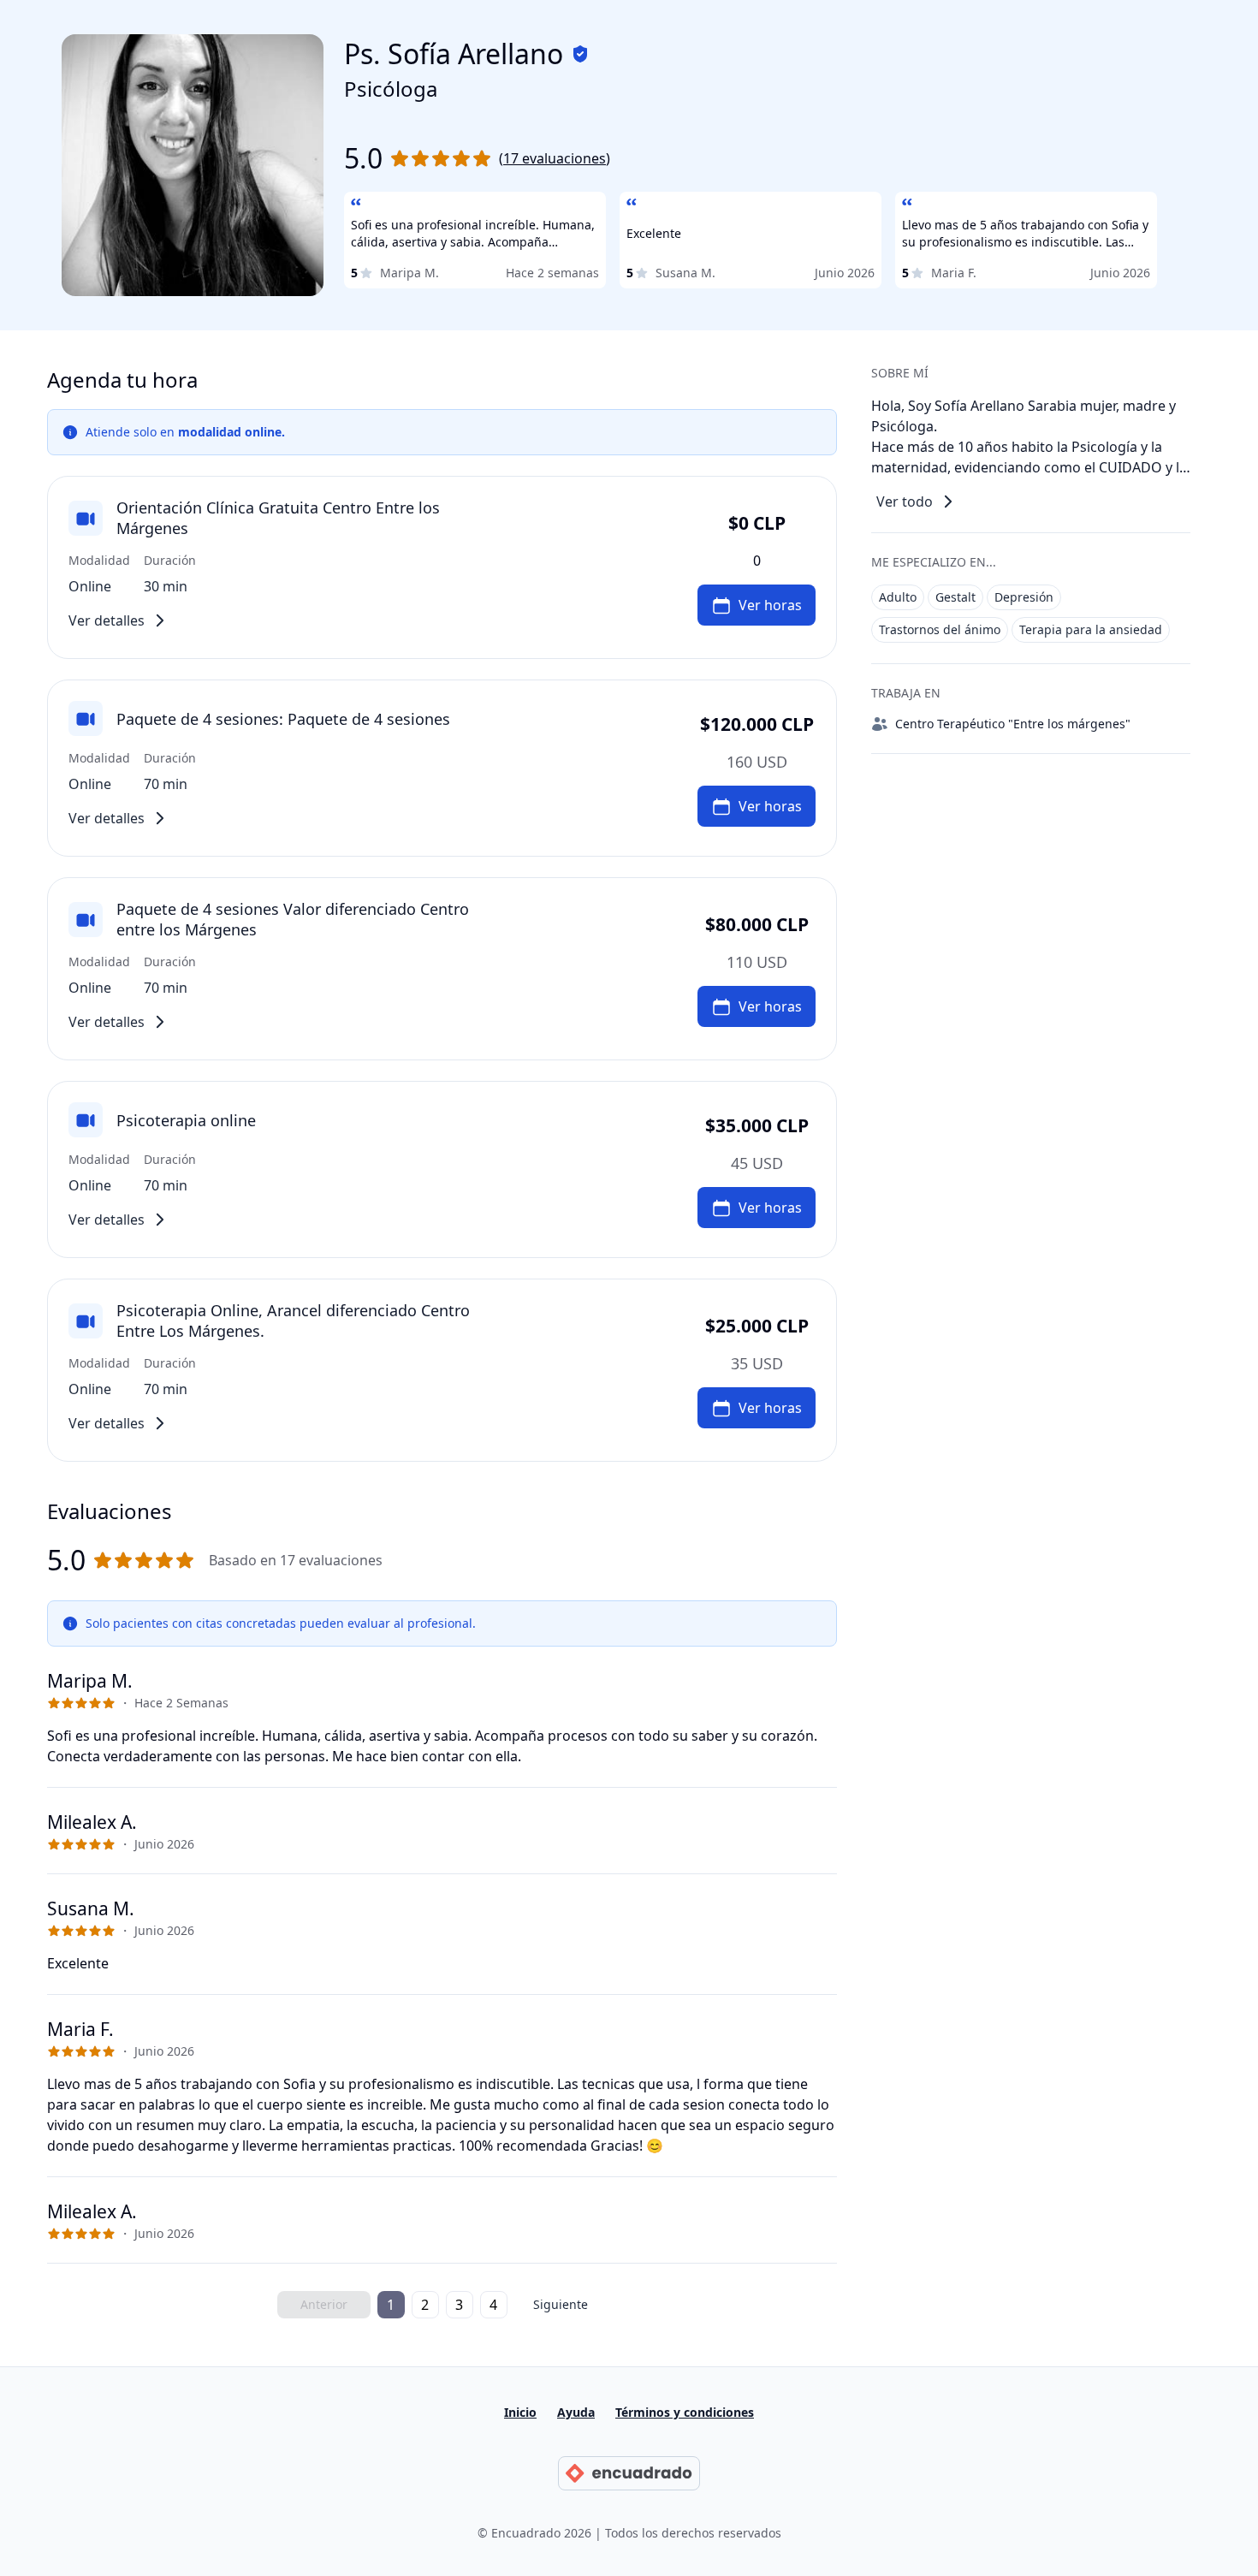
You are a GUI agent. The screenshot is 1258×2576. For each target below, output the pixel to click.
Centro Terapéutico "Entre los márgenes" (1013, 724)
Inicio (520, 2412)
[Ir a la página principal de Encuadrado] (629, 2473)
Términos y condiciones (685, 2412)
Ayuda (576, 2412)
